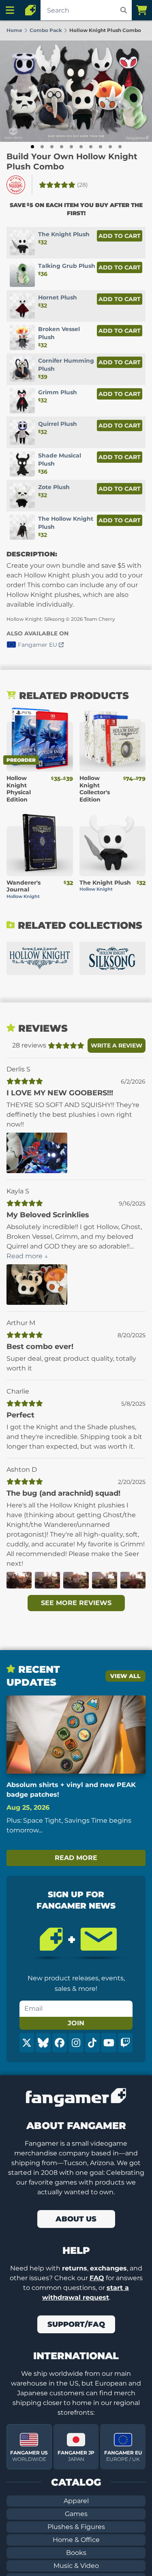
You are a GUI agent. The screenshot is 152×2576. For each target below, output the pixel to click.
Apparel (76, 2501)
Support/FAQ (76, 2324)
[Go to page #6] (81, 147)
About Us (76, 2219)
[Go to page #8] (101, 147)
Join (76, 2023)
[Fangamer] (30, 10)
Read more (76, 1858)
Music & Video (76, 2566)
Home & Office (76, 2540)
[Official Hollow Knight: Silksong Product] (16, 185)
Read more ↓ (27, 1256)
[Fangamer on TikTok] (92, 2043)
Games (76, 2514)
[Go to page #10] (120, 147)
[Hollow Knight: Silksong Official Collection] (113, 958)
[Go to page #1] (32, 147)
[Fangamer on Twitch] (125, 2043)
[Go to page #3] (52, 147)
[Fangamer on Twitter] (27, 2043)
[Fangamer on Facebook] (60, 2043)
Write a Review (117, 1045)
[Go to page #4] (62, 147)
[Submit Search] (124, 10)
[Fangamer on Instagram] (76, 2043)
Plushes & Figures (76, 2527)
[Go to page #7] (91, 147)
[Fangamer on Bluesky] (43, 2043)
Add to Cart (120, 236)
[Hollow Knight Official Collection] (40, 958)
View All (125, 1676)
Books (76, 2553)
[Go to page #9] (110, 147)
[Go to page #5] (71, 147)
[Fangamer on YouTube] (109, 2043)
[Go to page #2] (42, 147)
